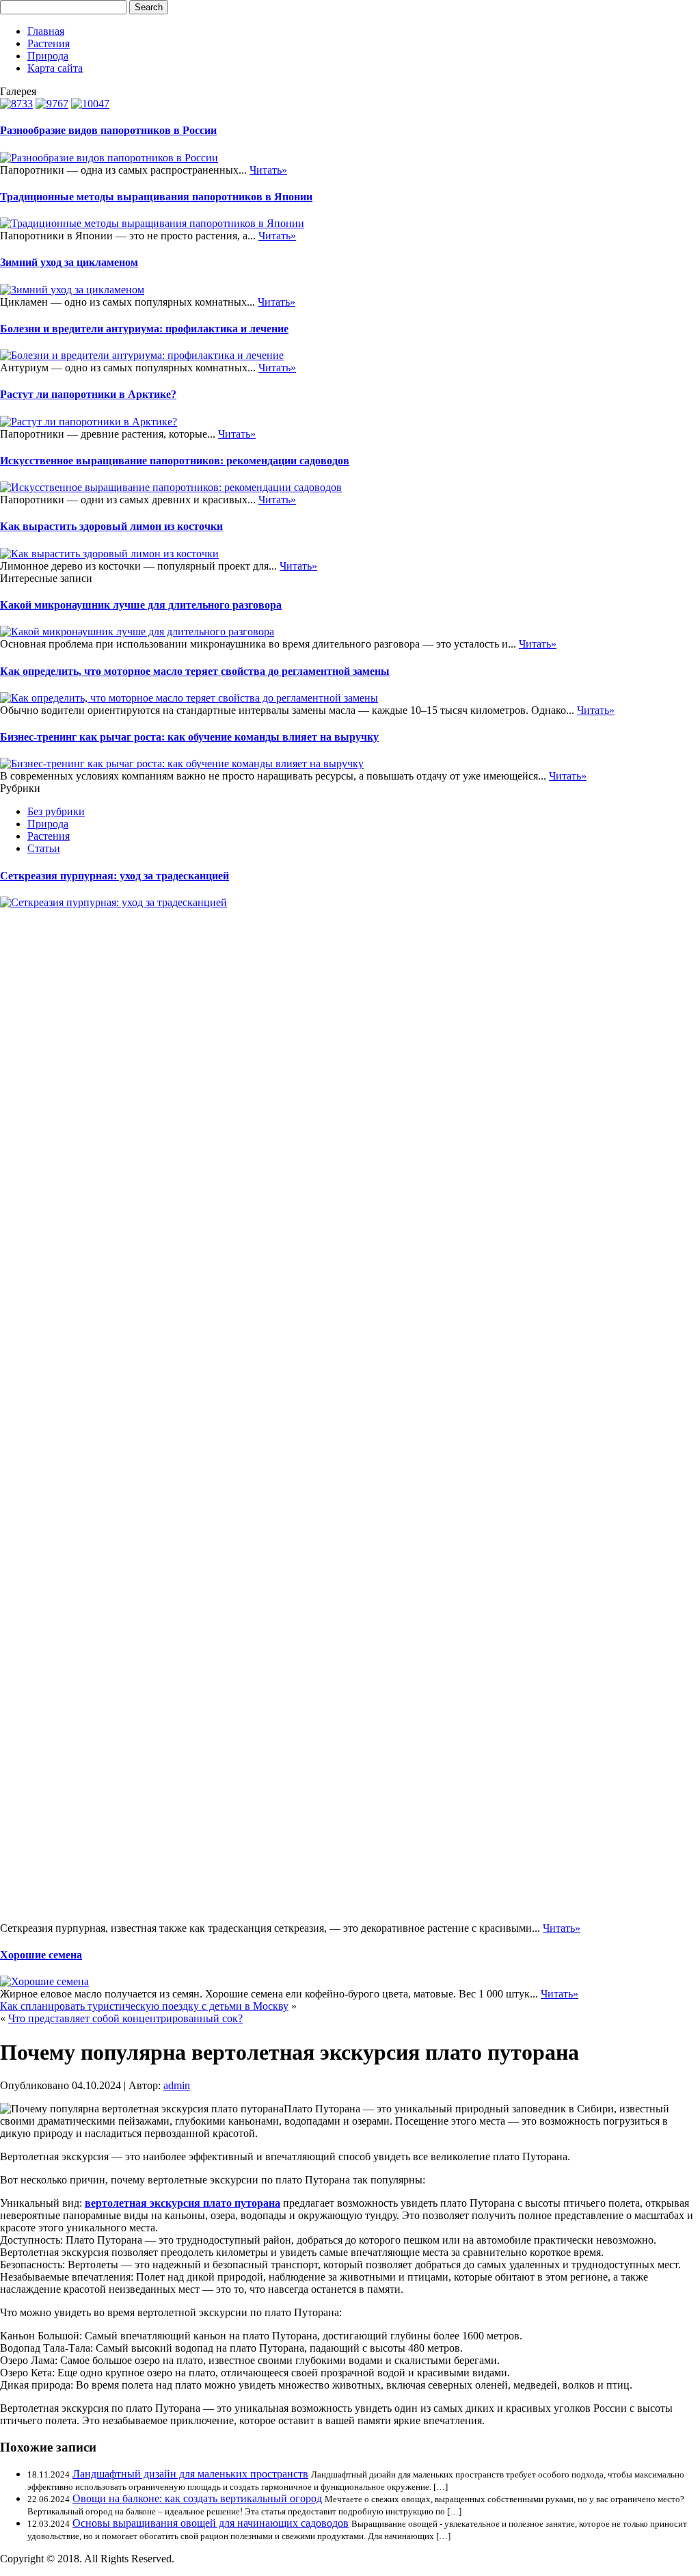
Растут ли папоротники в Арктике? (88, 394)
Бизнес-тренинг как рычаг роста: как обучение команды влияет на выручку (189, 737)
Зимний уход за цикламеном (69, 262)
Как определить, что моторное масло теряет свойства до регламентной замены (195, 671)
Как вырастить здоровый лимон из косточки (111, 526)
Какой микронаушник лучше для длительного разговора (141, 605)
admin (177, 2085)
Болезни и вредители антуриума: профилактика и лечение (144, 329)
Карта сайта (55, 68)
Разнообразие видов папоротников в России (108, 130)
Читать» (268, 170)
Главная (46, 31)
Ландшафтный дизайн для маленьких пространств (190, 2474)
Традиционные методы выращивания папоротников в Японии (156, 197)
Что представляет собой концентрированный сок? (125, 2018)
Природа (48, 56)
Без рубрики (56, 811)
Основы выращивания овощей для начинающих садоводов (211, 2523)
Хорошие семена (41, 1955)
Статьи (44, 848)
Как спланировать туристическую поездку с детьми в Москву (144, 2006)
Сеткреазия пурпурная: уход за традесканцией (115, 876)
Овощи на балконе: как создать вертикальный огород (197, 2498)
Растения (49, 43)
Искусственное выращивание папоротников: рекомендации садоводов (175, 461)
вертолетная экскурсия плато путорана (183, 2203)
